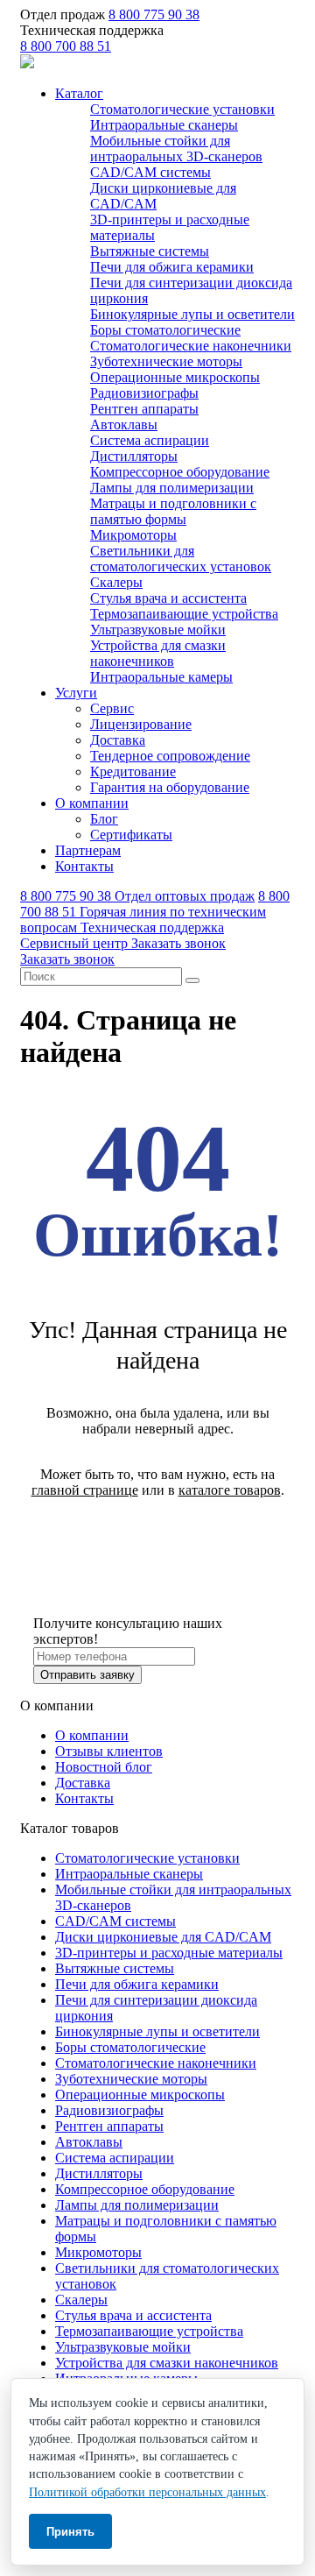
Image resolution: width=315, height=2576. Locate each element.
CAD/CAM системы (150, 172)
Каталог (79, 93)
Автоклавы (124, 425)
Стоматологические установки (182, 109)
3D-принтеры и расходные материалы (169, 1953)
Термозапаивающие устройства (184, 614)
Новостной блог (104, 1767)
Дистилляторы (134, 456)
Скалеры (116, 582)
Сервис (112, 708)
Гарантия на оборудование (170, 787)
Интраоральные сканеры (164, 125)
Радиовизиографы (144, 393)
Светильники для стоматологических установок (181, 559)
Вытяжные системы (150, 251)
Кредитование (133, 771)
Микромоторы (133, 535)
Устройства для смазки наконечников (158, 653)
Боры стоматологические (165, 330)
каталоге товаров (230, 1490)
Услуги (76, 693)
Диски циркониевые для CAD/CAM (163, 1937)
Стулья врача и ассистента (168, 598)
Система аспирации (150, 440)
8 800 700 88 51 (66, 46)
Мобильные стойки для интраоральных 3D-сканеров (176, 149)
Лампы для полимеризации (172, 488)
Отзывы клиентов (109, 1751)
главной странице (85, 1490)
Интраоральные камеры (161, 677)
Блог (104, 819)
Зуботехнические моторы (166, 361)
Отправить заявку (87, 1675)
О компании (92, 803)
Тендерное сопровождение (170, 756)
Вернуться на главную (158, 1536)
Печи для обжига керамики (172, 267)
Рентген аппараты (144, 409)
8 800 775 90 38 (154, 14)
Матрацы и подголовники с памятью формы (173, 511)
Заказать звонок (178, 943)
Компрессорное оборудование (180, 472)
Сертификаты (131, 835)
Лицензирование (141, 724)
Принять (70, 2532)
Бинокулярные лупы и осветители (192, 314)
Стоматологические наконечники (191, 346)
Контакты (84, 866)
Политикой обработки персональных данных (147, 2492)
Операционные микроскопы (175, 377)
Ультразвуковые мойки (158, 630)
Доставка (118, 740)
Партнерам (88, 850)
